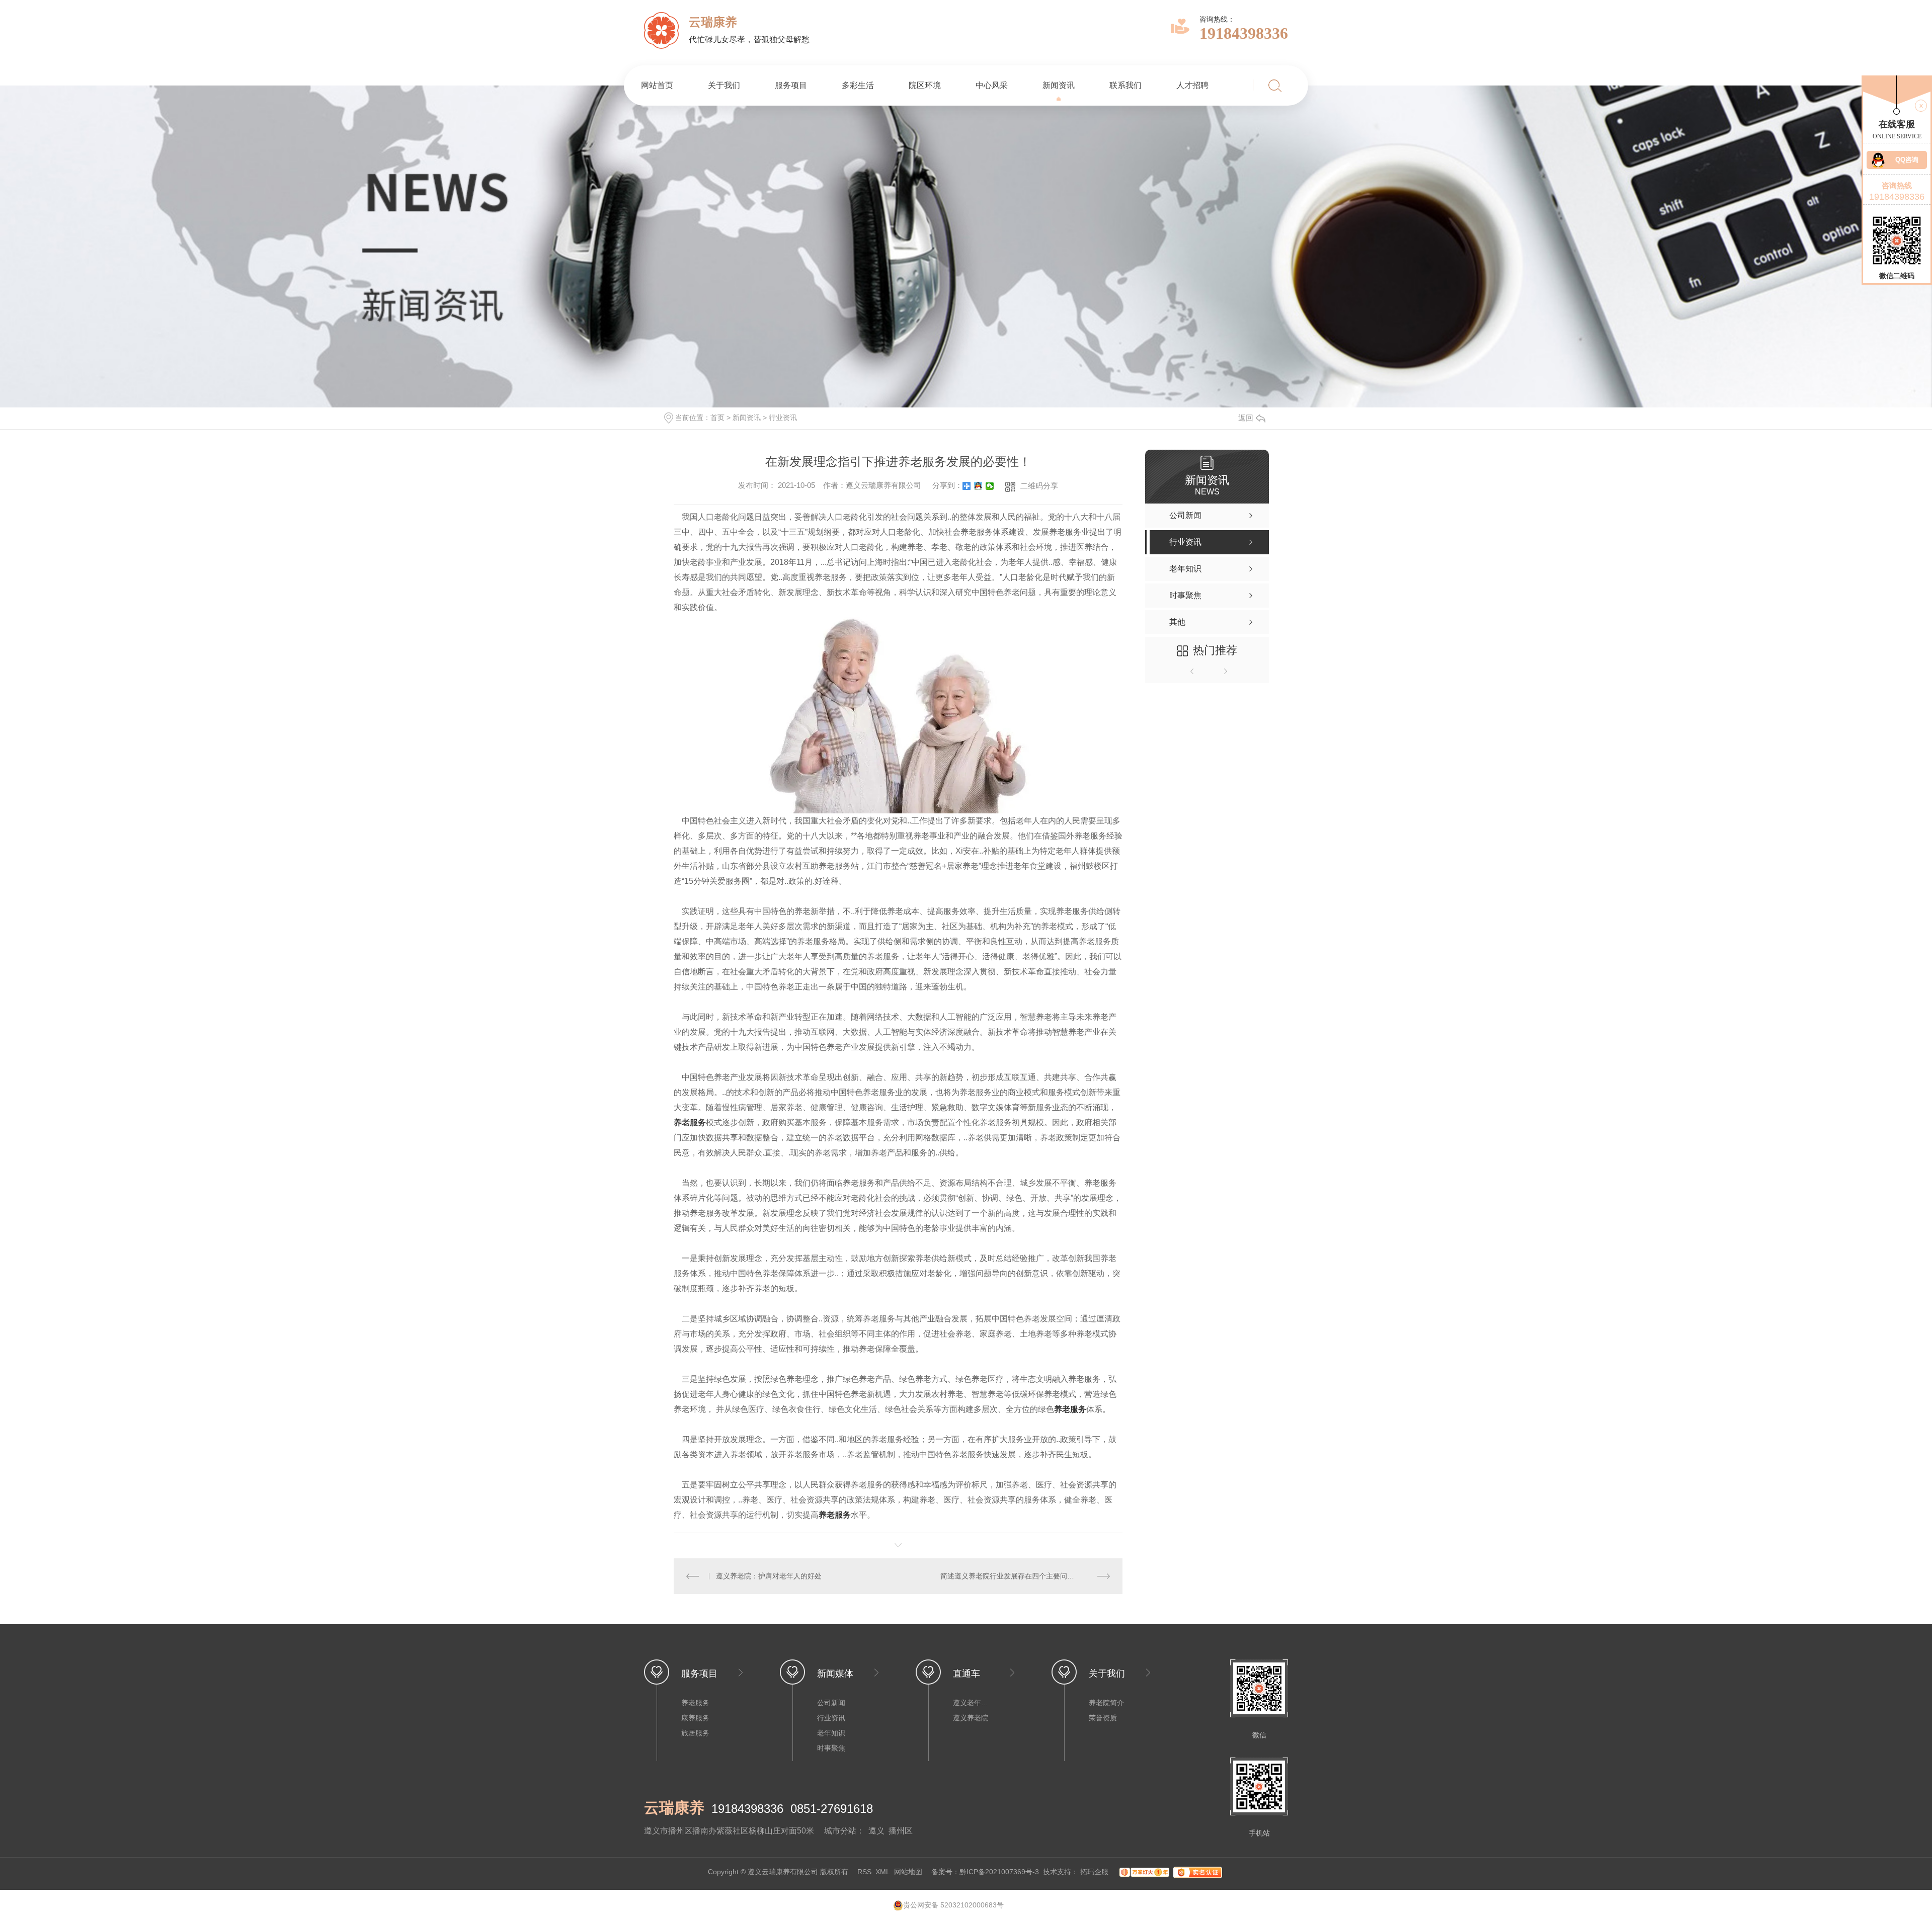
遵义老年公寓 (973, 1703)
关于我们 (724, 85)
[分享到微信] (990, 486)
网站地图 (908, 1872)
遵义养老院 (971, 1718)
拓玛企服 (1095, 1872)
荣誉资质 (1103, 1718)
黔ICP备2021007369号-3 (999, 1872)
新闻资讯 (1059, 85)
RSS (864, 1872)
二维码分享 (1039, 486)
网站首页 (657, 85)
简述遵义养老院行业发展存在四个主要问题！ (1011, 1576)
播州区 (901, 1831)
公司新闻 (831, 1703)
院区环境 (925, 85)
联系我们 (1125, 85)
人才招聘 (1192, 85)
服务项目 (791, 85)
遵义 (876, 1831)
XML (883, 1872)
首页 (717, 418)
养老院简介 (1106, 1703)
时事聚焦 (831, 1748)
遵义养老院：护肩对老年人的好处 (769, 1576)
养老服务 (1070, 1409)
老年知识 (831, 1733)
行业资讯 (783, 418)
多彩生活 (858, 85)
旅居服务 (695, 1733)
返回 (1246, 418)
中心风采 (992, 85)
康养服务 (695, 1718)
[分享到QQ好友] (978, 486)
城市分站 (840, 1831)
